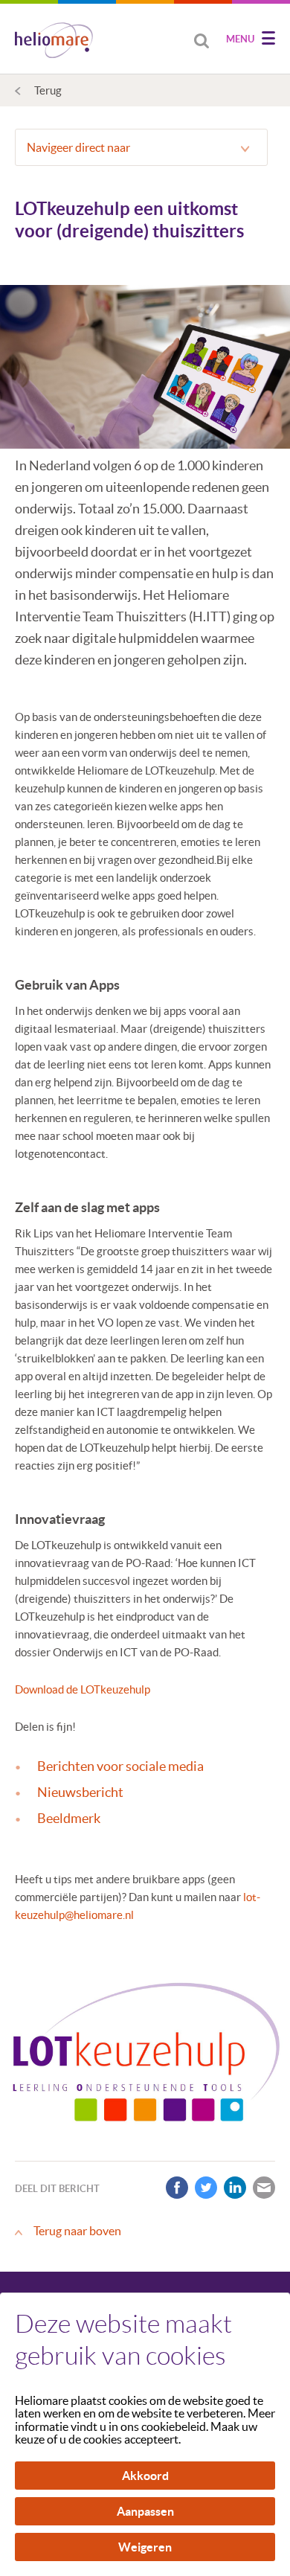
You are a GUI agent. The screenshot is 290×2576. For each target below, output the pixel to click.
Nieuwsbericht (80, 1792)
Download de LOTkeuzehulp (83, 1689)
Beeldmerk (69, 1818)
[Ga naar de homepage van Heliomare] (54, 42)
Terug (48, 90)
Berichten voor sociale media (120, 1766)
